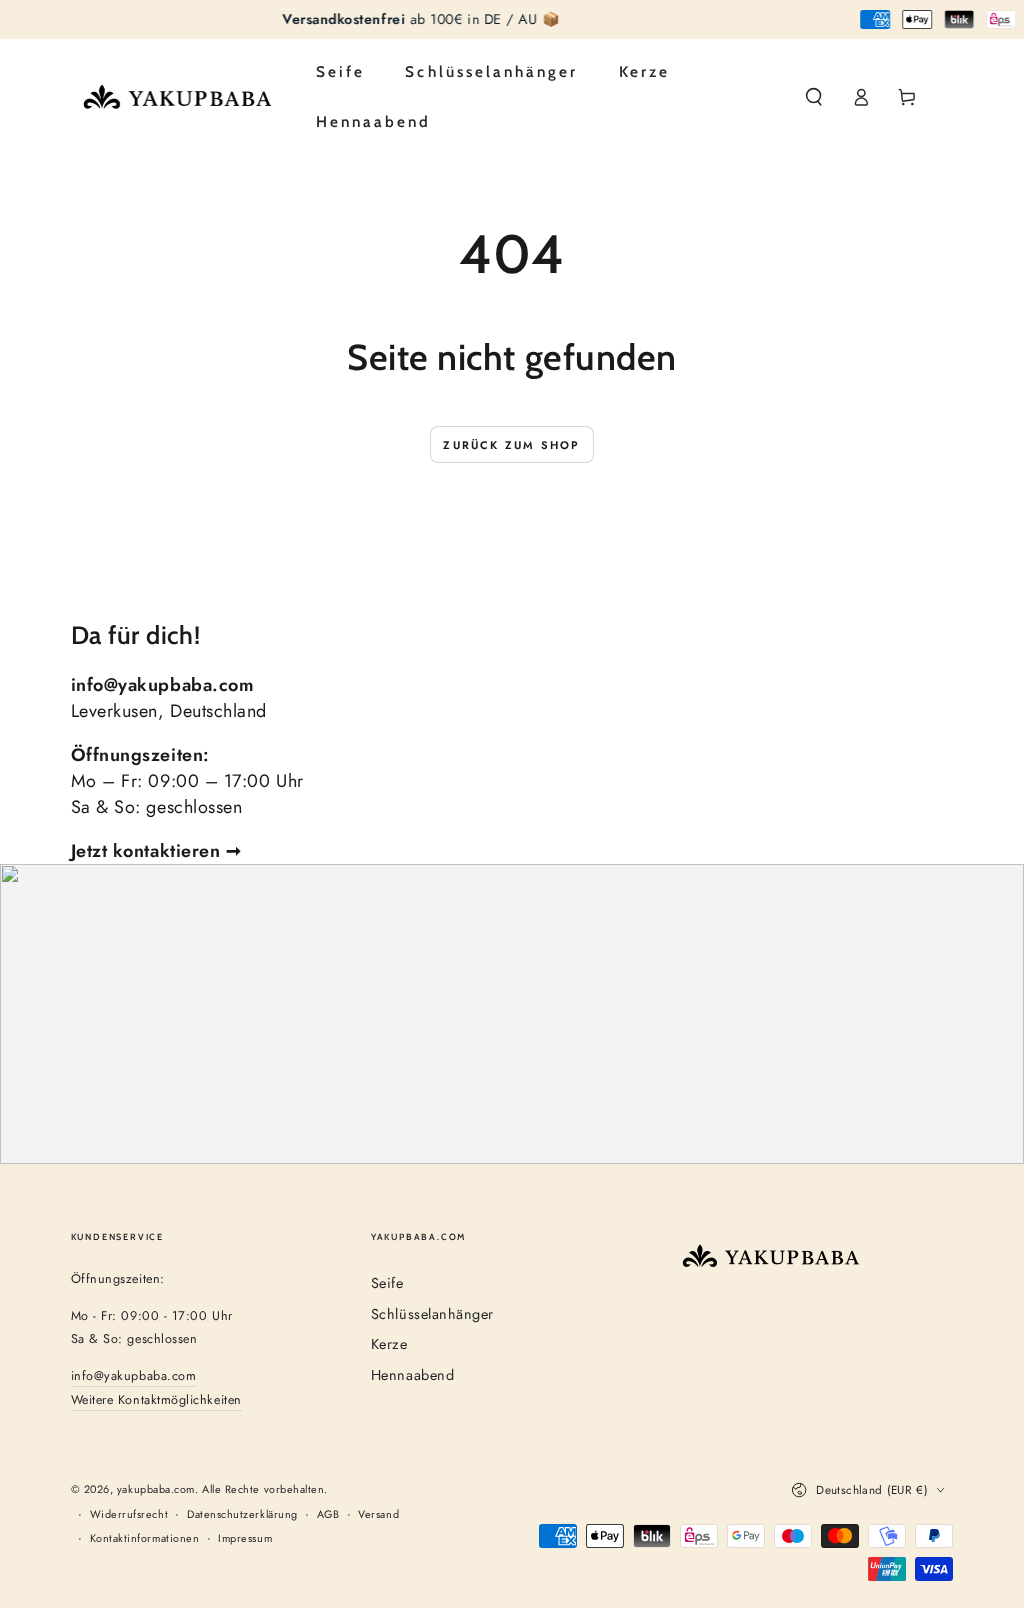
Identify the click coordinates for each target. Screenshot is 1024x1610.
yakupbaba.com (156, 1489)
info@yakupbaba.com (134, 1376)
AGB (328, 1514)
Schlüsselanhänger (432, 1314)
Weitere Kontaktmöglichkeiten (156, 1400)
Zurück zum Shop (511, 445)
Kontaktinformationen (145, 1538)
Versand (378, 1514)
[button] (814, 98)
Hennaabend (412, 1375)
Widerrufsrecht (129, 1514)
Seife (387, 1283)
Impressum (245, 1538)
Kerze (389, 1344)
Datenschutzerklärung (242, 1514)
